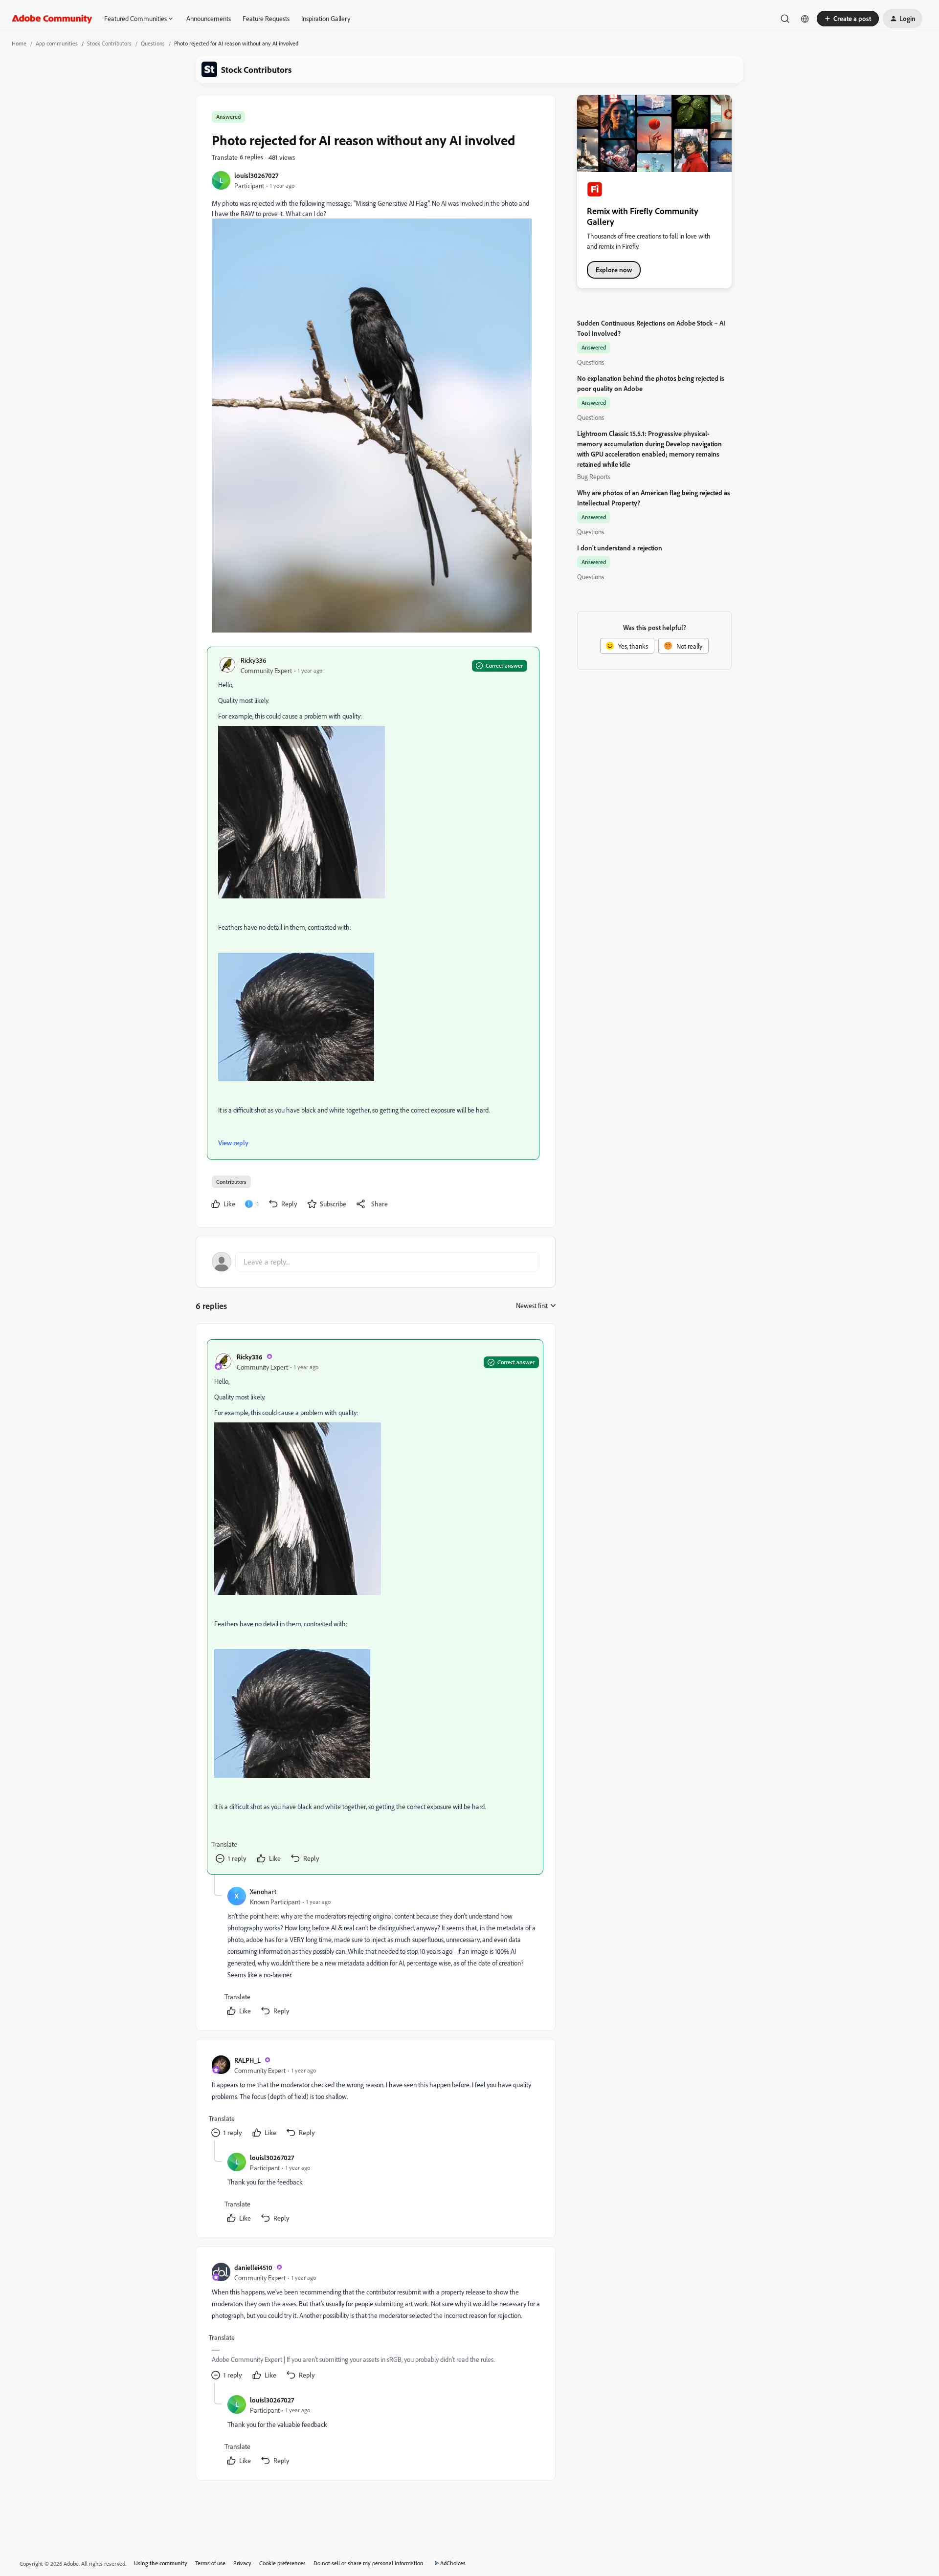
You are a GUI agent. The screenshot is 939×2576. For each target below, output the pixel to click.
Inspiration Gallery (326, 18)
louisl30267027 (256, 175)
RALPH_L (247, 2060)
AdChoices (453, 2563)
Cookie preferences (282, 2563)
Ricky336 (253, 660)
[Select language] (805, 19)
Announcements (209, 18)
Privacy (242, 2563)
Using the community (161, 2563)
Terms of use (210, 2563)
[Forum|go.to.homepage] (52, 19)
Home (19, 43)
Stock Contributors (109, 43)
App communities (57, 43)
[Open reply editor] (376, 1262)
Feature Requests (266, 18)
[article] (375, 1607)
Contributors (231, 1182)
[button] (848, 19)
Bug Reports (594, 476)
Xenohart (263, 1891)
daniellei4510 (253, 2267)
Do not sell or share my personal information (369, 2563)
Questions (153, 43)
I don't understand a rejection (620, 548)
